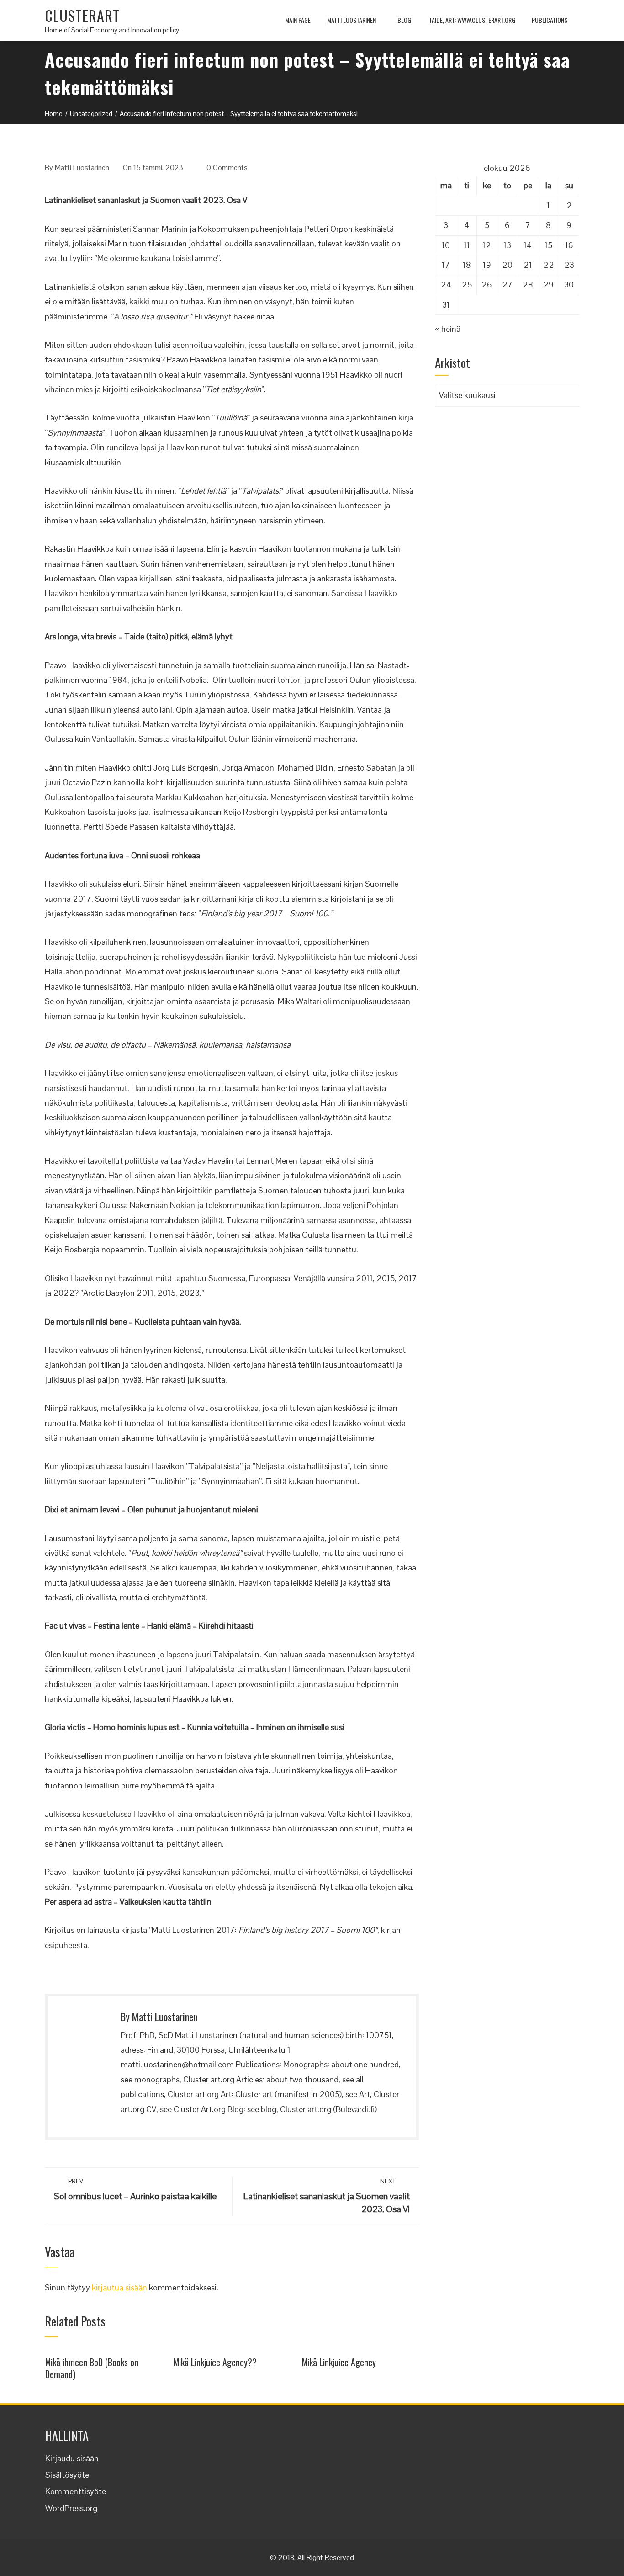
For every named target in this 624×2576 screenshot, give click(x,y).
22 (549, 265)
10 (446, 245)
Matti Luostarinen (352, 20)
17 (446, 265)
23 (569, 265)
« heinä (448, 329)
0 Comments (227, 168)
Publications (550, 20)
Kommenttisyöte (76, 2491)
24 (446, 285)
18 (467, 265)
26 (487, 285)
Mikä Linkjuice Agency (339, 2362)
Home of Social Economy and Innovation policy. (113, 30)
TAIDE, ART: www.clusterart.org (472, 20)
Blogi (405, 20)
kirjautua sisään (119, 2287)
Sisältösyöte (67, 2475)
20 (507, 265)
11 (467, 245)
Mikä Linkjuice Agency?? (215, 2362)
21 (528, 265)
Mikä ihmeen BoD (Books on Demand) (92, 2368)
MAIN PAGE (298, 20)
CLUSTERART (82, 15)
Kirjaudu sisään (72, 2458)
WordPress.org (71, 2508)
